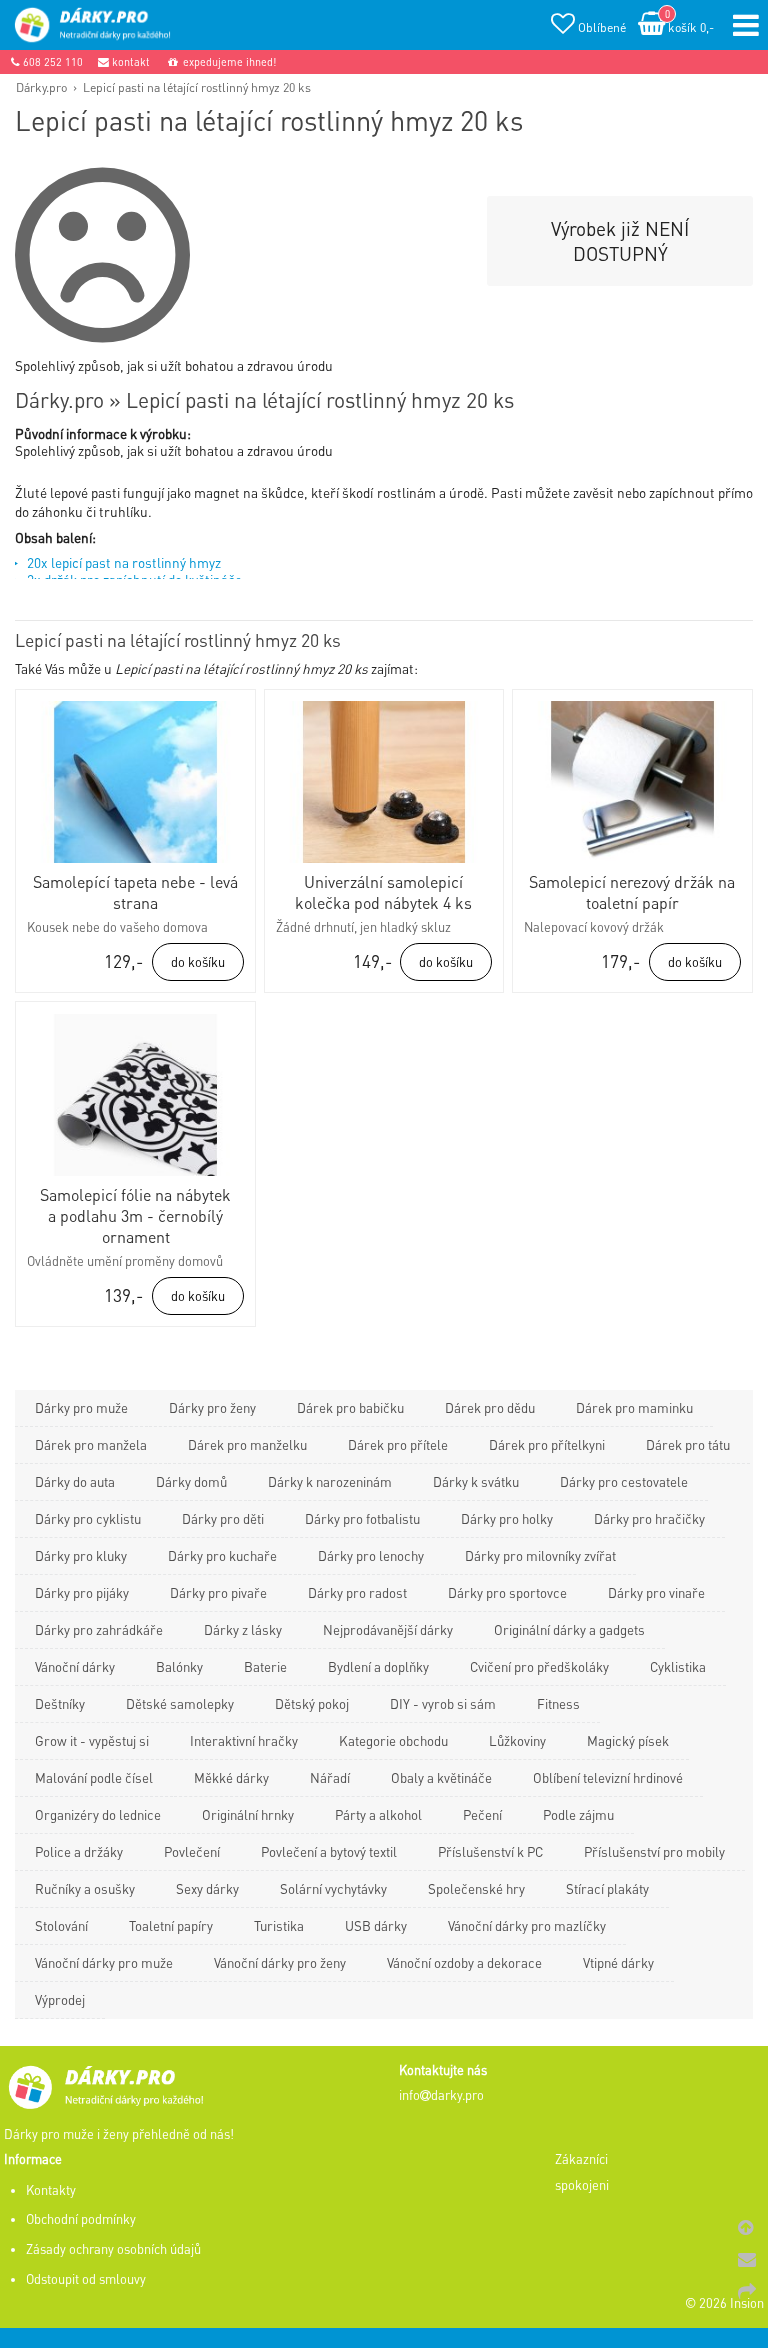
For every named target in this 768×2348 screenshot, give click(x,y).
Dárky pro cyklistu (88, 1518)
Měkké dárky (231, 1777)
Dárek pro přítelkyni (547, 1444)
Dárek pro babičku (350, 1407)
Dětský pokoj (312, 1703)
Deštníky (60, 1703)
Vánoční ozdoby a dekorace (464, 1962)
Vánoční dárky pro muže (104, 1962)
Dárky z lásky (243, 1629)
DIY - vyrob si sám (443, 1703)
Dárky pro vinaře (656, 1592)
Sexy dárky (207, 1888)
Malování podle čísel (94, 1777)
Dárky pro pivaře (218, 1592)
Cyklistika (678, 1666)
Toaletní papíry (171, 1925)
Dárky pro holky (507, 1518)
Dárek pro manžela (91, 1444)
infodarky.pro (441, 2095)
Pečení (482, 1814)
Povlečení (192, 1851)
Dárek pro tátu (688, 1444)
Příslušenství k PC (490, 1851)
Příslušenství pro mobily (654, 1851)
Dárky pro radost (357, 1592)
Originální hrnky (248, 1814)
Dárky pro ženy (212, 1407)
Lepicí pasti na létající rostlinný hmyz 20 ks (197, 87)
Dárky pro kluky (81, 1555)
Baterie (265, 1666)
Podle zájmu (578, 1814)
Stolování (61, 1925)
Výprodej (60, 1999)
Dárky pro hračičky (649, 1518)
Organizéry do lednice (98, 1814)
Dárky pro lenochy (371, 1555)
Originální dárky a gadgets (569, 1629)
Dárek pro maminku (634, 1407)
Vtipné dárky (618, 1962)
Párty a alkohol (378, 1814)
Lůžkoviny (517, 1740)
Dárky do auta (75, 1481)
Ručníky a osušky (85, 1888)
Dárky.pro (41, 87)
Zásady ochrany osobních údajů (113, 2249)
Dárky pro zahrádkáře (99, 1629)
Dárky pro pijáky (82, 1592)
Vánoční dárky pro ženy (280, 1962)
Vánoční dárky (75, 1666)
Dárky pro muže (81, 1407)
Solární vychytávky (333, 1888)
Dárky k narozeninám (330, 1481)
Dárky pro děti (223, 1518)
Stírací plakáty (607, 1888)
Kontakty (51, 2190)
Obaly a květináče (441, 1777)
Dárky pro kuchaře (222, 1555)
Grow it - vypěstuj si (92, 1740)
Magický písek (628, 1740)
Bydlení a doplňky (378, 1666)
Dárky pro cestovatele (624, 1481)
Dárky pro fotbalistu (362, 1518)
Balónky (179, 1666)
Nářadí (330, 1777)
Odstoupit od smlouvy (86, 2279)
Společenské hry (476, 1888)
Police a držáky (79, 1851)
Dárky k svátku (476, 1481)
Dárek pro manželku (247, 1444)
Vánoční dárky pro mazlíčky (527, 1925)
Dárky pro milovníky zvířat (540, 1555)
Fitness (558, 1703)
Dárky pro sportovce (507, 1592)
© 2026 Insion (724, 2303)
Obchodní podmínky (81, 2219)
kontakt (129, 62)
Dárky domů (191, 1481)
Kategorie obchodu (393, 1740)
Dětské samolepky (180, 1703)
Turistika (279, 1925)
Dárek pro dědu (490, 1407)
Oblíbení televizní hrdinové (608, 1777)
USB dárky (376, 1925)
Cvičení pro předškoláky (539, 1666)
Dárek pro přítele (398, 1444)
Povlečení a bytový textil (329, 1851)
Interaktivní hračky (244, 1740)
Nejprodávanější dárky (388, 1629)
